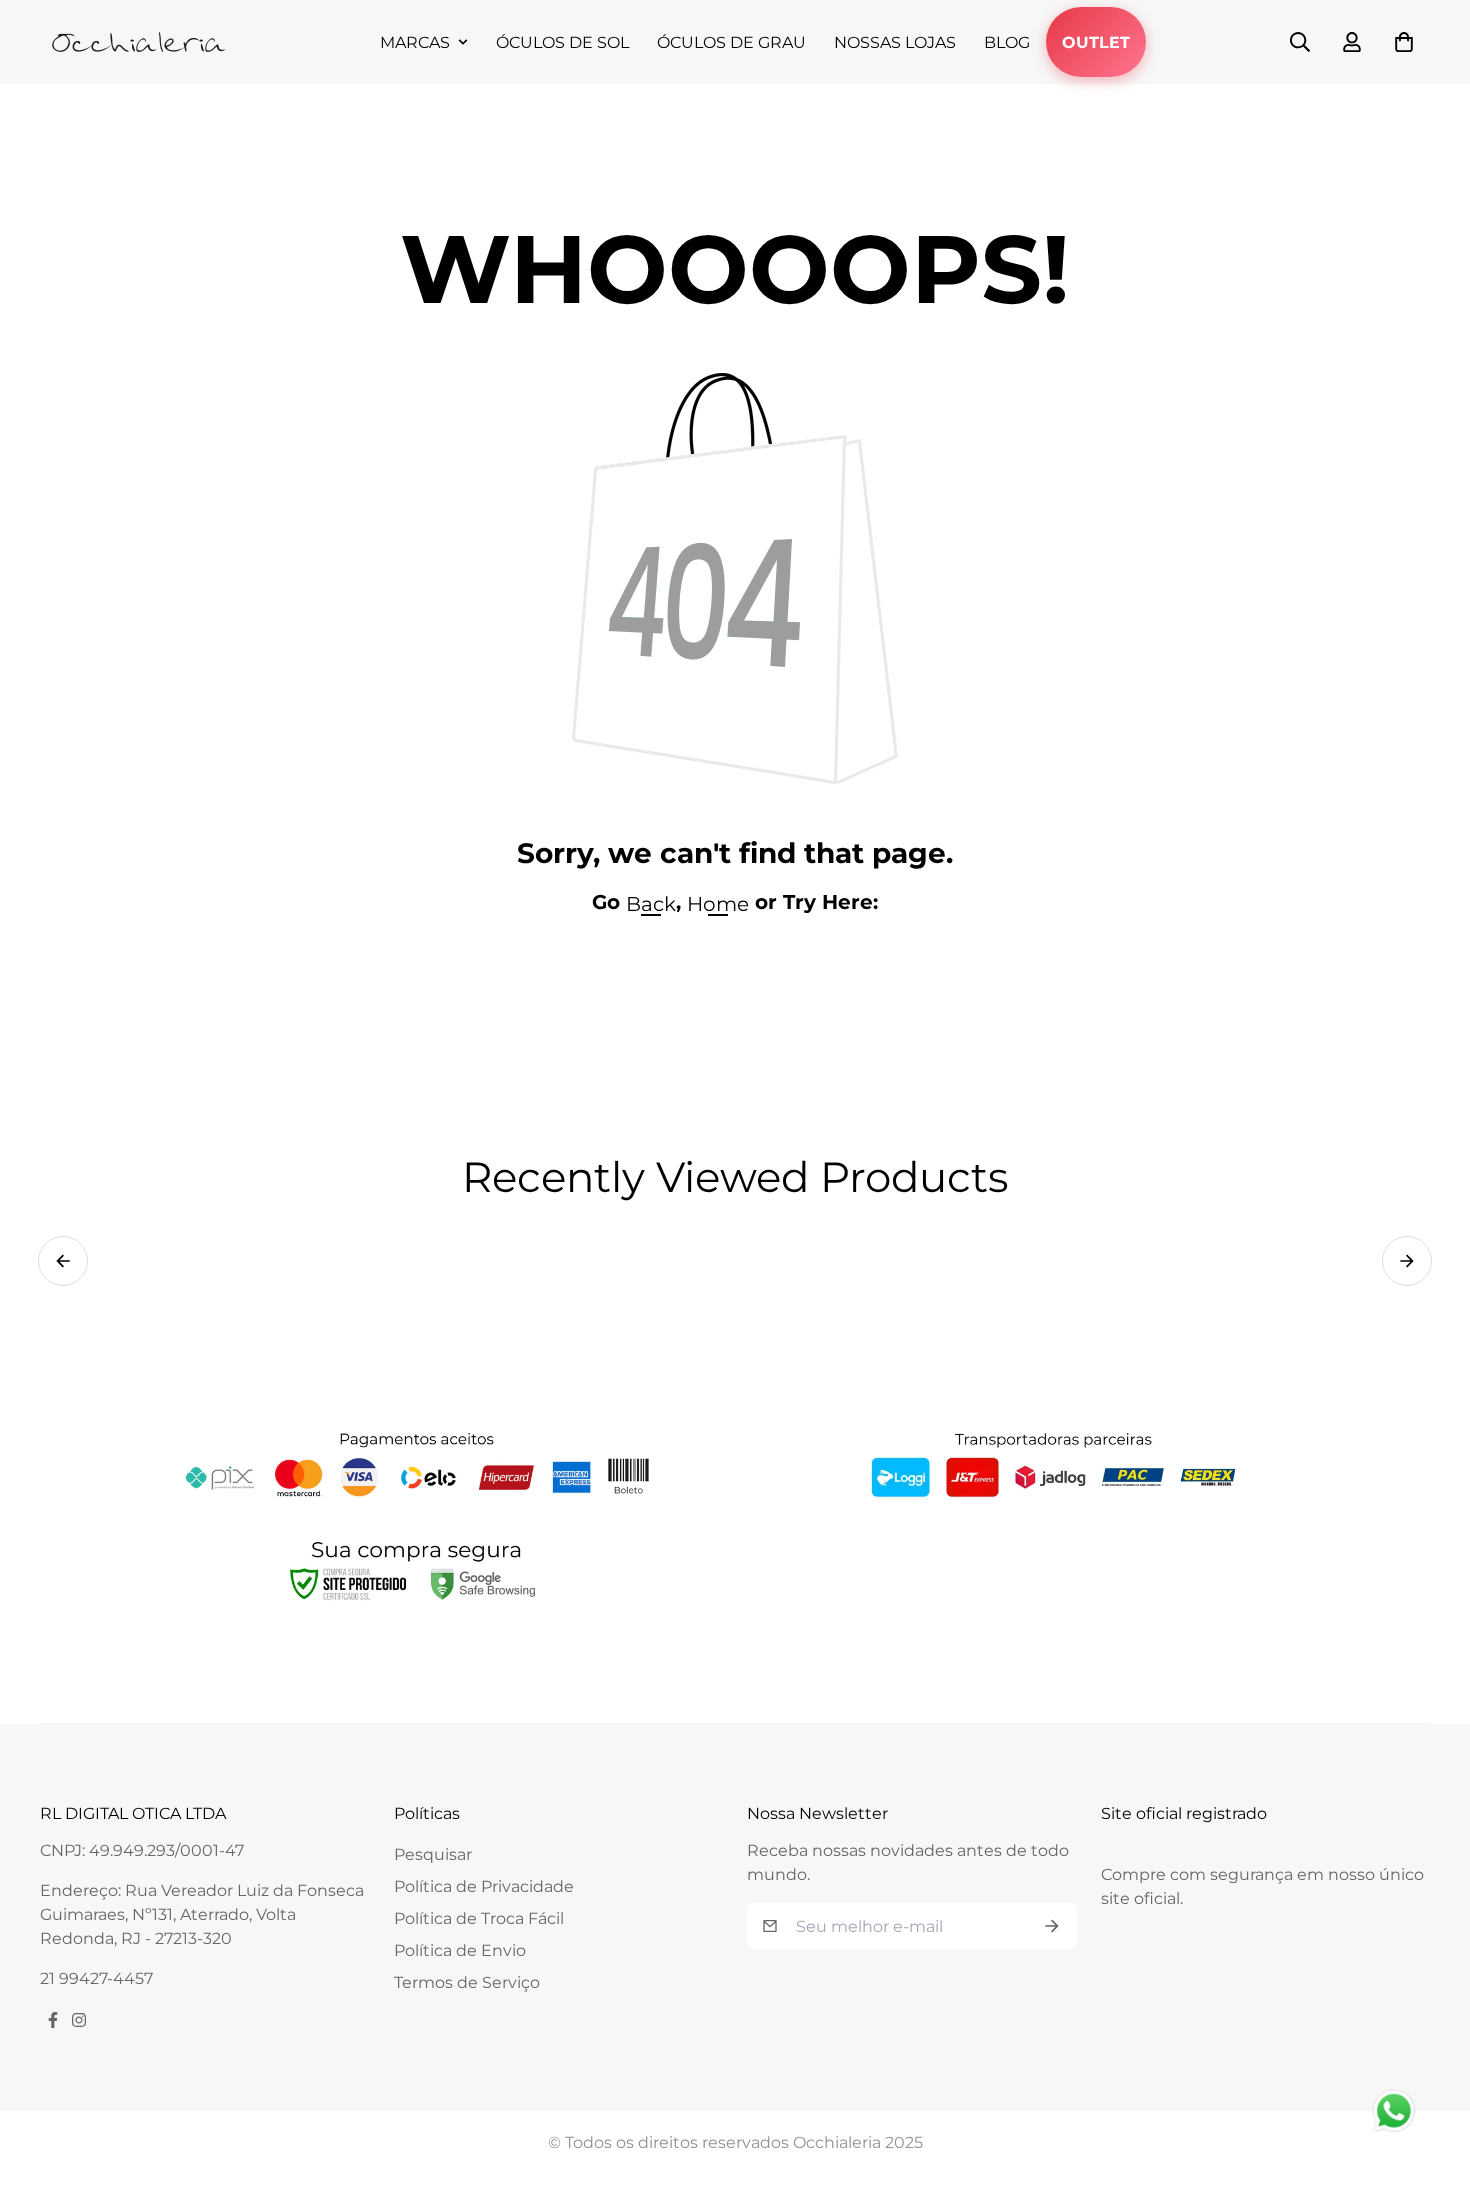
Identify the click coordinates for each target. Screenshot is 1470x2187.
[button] (63, 1261)
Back (651, 904)
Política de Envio (460, 1950)
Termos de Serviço (467, 1982)
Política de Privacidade (484, 1886)
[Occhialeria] (140, 42)
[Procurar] (1300, 42)
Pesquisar (433, 1854)
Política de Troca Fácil (479, 1918)
